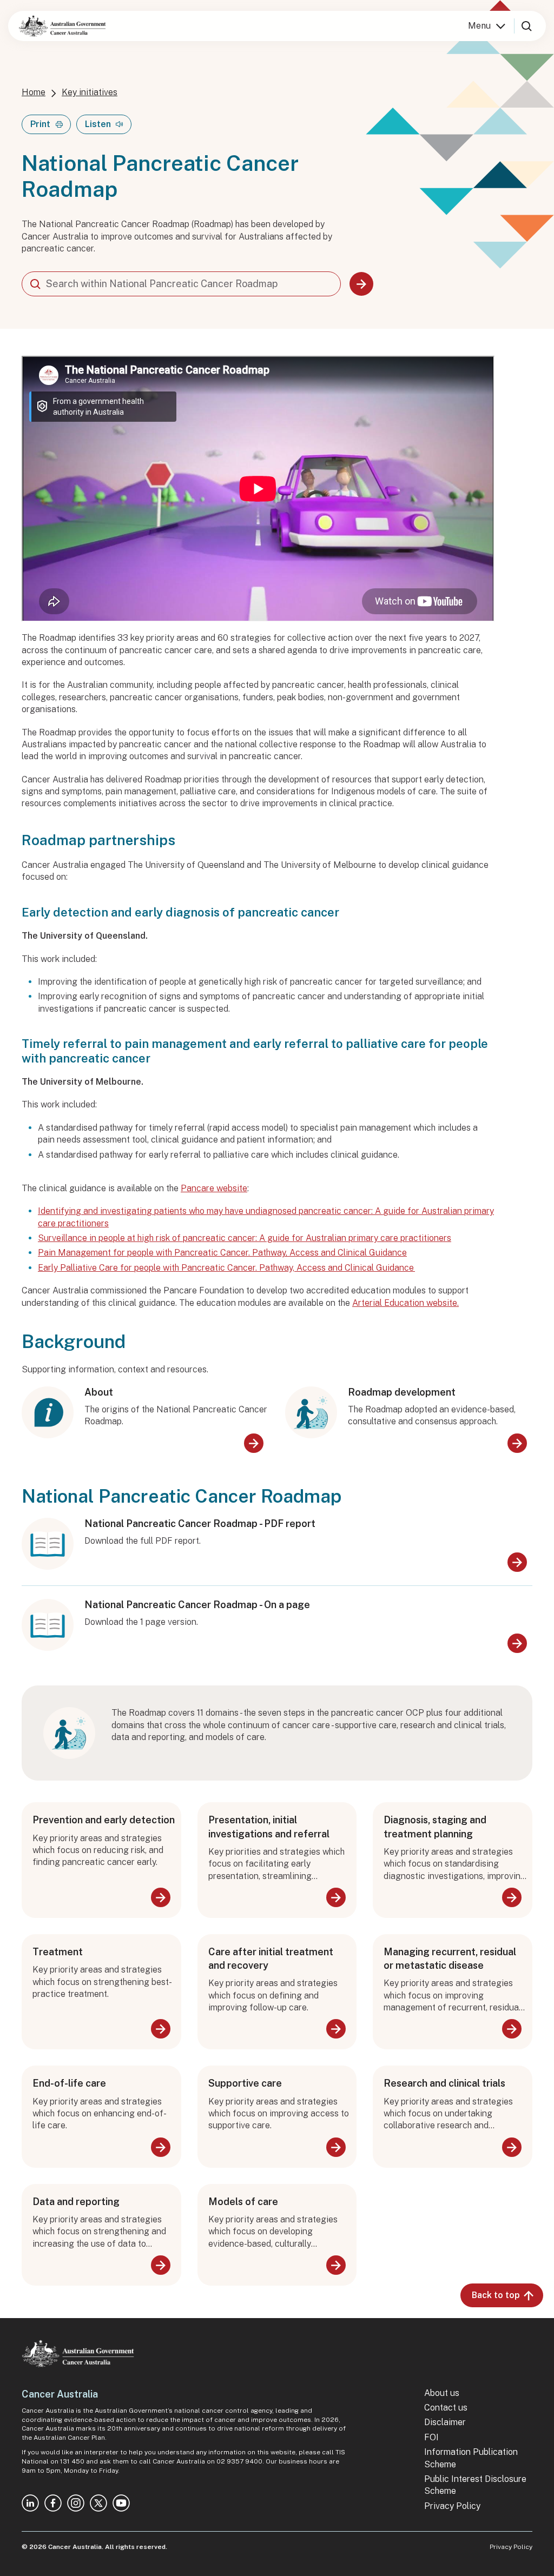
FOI (431, 2437)
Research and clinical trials (444, 2083)
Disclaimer (445, 2422)
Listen (98, 124)
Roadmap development (402, 1392)
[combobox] (181, 284)
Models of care (243, 2202)
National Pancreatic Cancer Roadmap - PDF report (200, 1523)
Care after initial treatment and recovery (271, 1958)
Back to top (496, 2295)
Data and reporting (76, 2202)
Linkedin (30, 2503)
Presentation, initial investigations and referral (269, 1827)
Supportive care (245, 2083)
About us (442, 2393)
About (99, 1392)
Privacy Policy (452, 2506)
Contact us (446, 2408)
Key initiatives (90, 92)
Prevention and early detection (104, 1820)
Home (34, 92)
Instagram (76, 2503)
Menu (479, 26)
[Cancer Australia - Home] (62, 26)
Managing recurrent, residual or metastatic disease (450, 1958)
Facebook (53, 2503)
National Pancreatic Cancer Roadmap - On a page (197, 1605)
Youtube (121, 2503)
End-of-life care (69, 2083)
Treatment (58, 1952)
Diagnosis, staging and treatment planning (435, 1827)
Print (40, 124)
